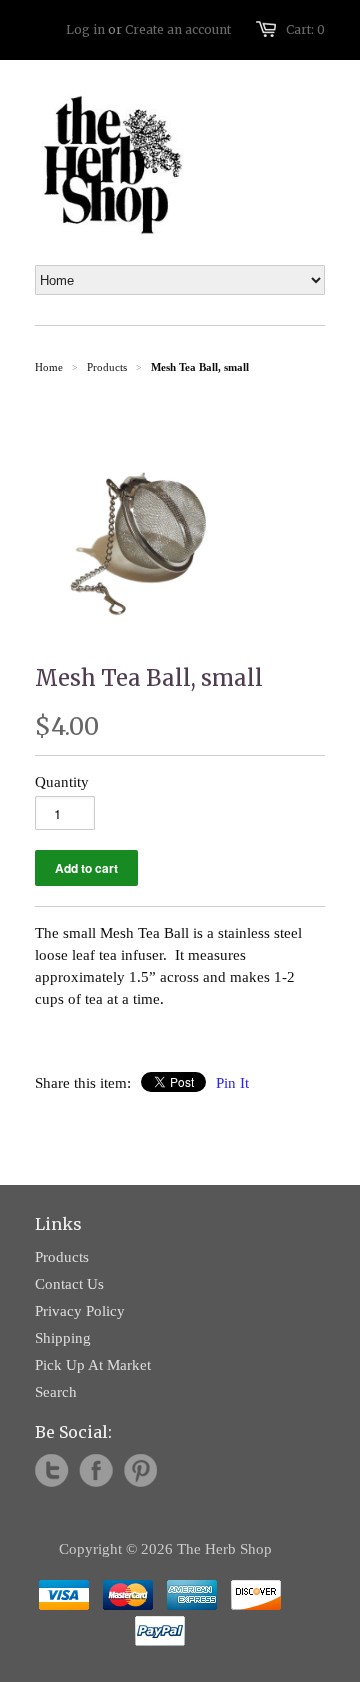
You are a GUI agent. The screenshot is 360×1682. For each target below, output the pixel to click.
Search (56, 1392)
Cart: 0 (305, 29)
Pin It (232, 1083)
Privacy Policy (80, 1311)
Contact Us (69, 1284)
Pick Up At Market (93, 1365)
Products (107, 367)
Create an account (178, 29)
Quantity (62, 782)
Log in (85, 29)
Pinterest (140, 1471)
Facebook (96, 1471)
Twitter (52, 1471)
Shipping (63, 1338)
